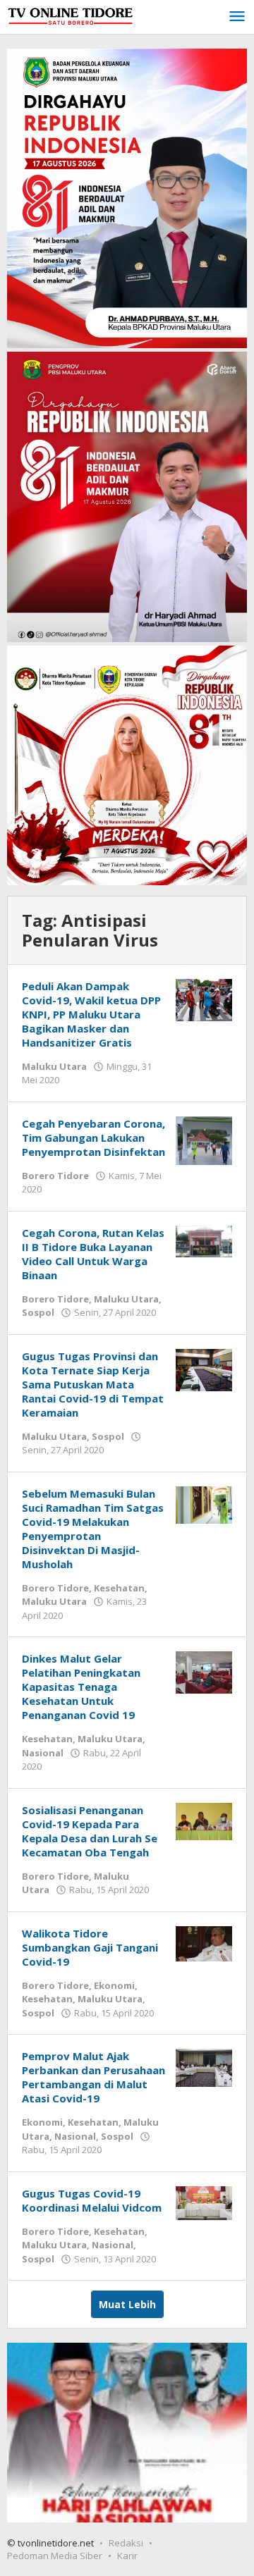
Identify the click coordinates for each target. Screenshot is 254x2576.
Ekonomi (114, 1985)
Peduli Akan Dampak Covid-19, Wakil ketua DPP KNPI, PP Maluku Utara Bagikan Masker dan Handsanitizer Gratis (91, 1014)
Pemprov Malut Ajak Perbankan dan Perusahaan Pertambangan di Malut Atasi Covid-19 (93, 2077)
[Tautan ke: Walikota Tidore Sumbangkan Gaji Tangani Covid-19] (204, 1943)
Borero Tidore (55, 1176)
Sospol (38, 1312)
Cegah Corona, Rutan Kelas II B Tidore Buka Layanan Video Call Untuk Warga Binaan (93, 1254)
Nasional (43, 1753)
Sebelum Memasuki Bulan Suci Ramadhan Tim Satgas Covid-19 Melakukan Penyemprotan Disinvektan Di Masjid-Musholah (93, 1529)
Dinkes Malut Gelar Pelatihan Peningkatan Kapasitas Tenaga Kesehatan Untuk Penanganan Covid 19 (81, 1687)
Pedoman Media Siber (55, 2556)
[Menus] (237, 17)
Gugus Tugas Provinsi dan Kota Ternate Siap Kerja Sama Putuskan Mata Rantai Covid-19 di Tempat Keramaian (93, 1384)
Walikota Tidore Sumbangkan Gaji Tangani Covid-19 (90, 1947)
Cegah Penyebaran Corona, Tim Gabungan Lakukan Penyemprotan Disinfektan (93, 1138)
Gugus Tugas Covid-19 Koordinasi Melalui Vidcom (92, 2200)
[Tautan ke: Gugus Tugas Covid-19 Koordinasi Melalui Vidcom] (204, 2202)
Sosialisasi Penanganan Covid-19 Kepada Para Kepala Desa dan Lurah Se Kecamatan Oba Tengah (90, 1831)
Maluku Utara (54, 1066)
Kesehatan (119, 1588)
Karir (127, 2556)
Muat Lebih (127, 2304)
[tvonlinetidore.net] (71, 13)
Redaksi (126, 2543)
